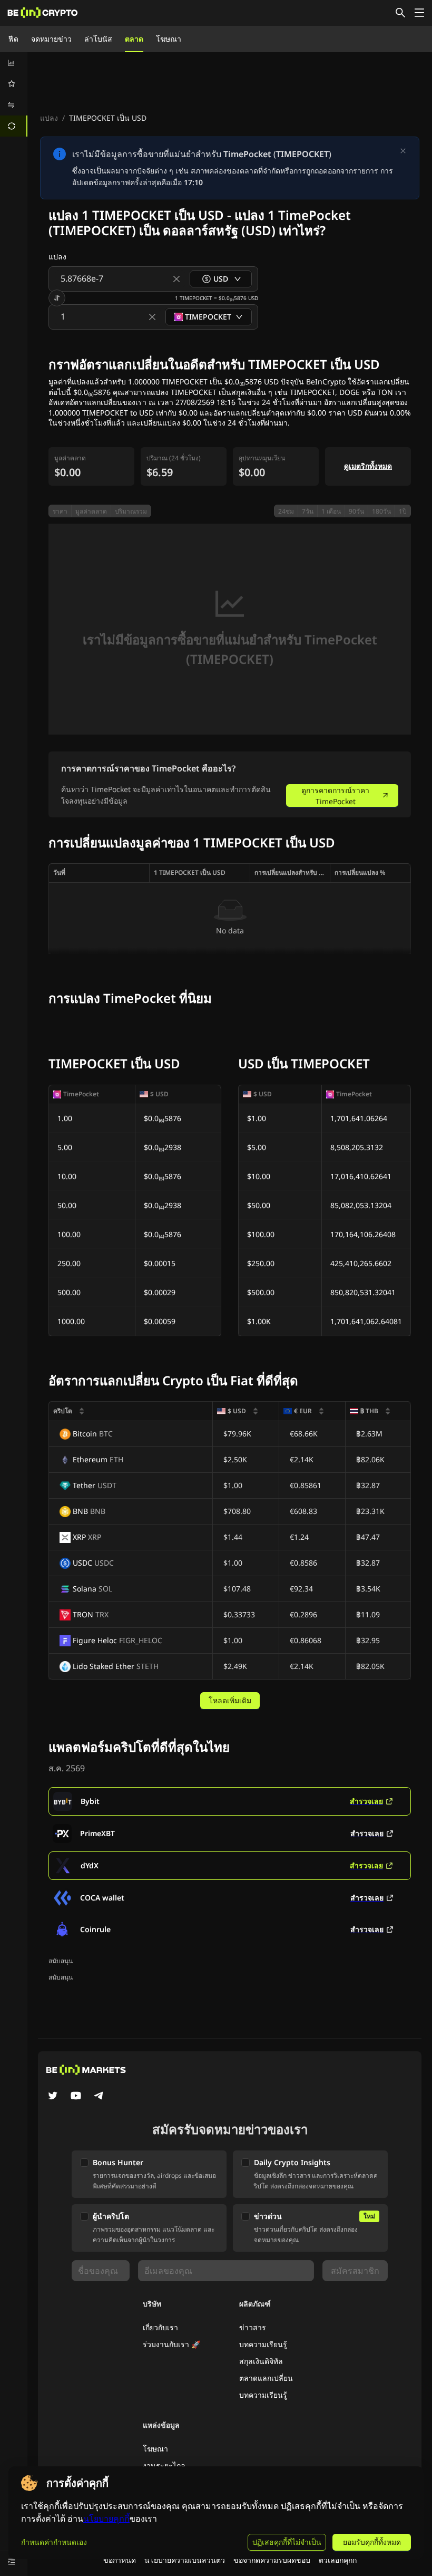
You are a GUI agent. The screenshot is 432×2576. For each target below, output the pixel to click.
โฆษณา (169, 39)
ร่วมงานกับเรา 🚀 (171, 2344)
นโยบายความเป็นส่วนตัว (185, 2560)
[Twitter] (53, 2097)
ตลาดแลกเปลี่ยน (266, 2378)
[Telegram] (99, 2097)
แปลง (49, 118)
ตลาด (134, 39)
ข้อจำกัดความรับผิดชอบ (272, 2560)
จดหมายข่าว (51, 39)
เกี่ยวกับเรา (160, 2327)
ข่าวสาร (253, 2327)
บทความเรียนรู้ (263, 2344)
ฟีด (13, 39)
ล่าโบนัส (98, 39)
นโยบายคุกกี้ (106, 2519)
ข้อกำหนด (120, 2560)
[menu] (14, 94)
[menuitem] (14, 63)
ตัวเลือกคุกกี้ (338, 2560)
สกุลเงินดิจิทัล (261, 2361)
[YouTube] (76, 2097)
